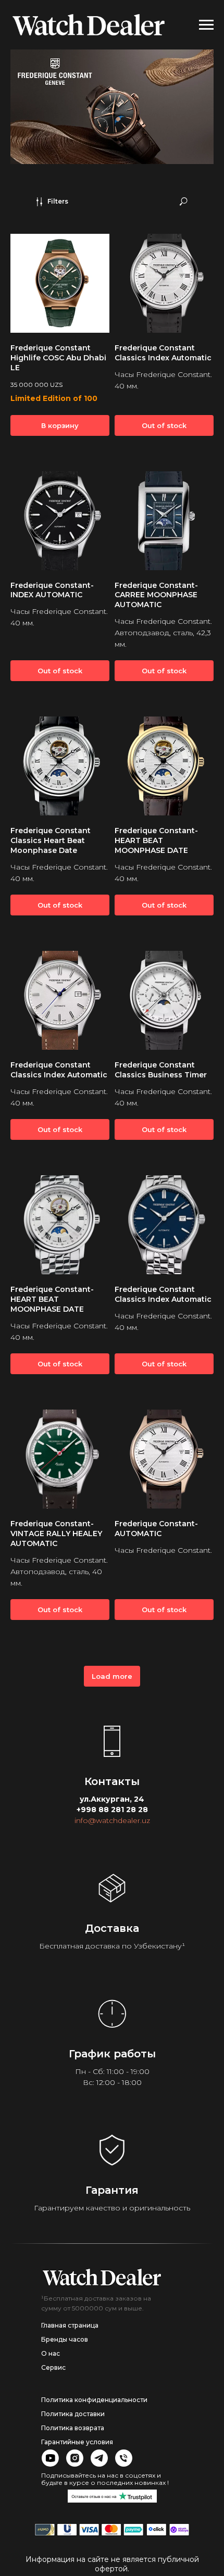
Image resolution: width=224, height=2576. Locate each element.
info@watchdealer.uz (112, 1820)
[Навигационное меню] (206, 25)
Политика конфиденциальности (94, 2400)
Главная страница (70, 2325)
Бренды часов (65, 2339)
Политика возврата (73, 2428)
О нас (51, 2353)
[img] (102, 2277)
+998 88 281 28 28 (112, 1810)
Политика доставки (73, 2414)
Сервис (53, 2367)
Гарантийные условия (77, 2442)
